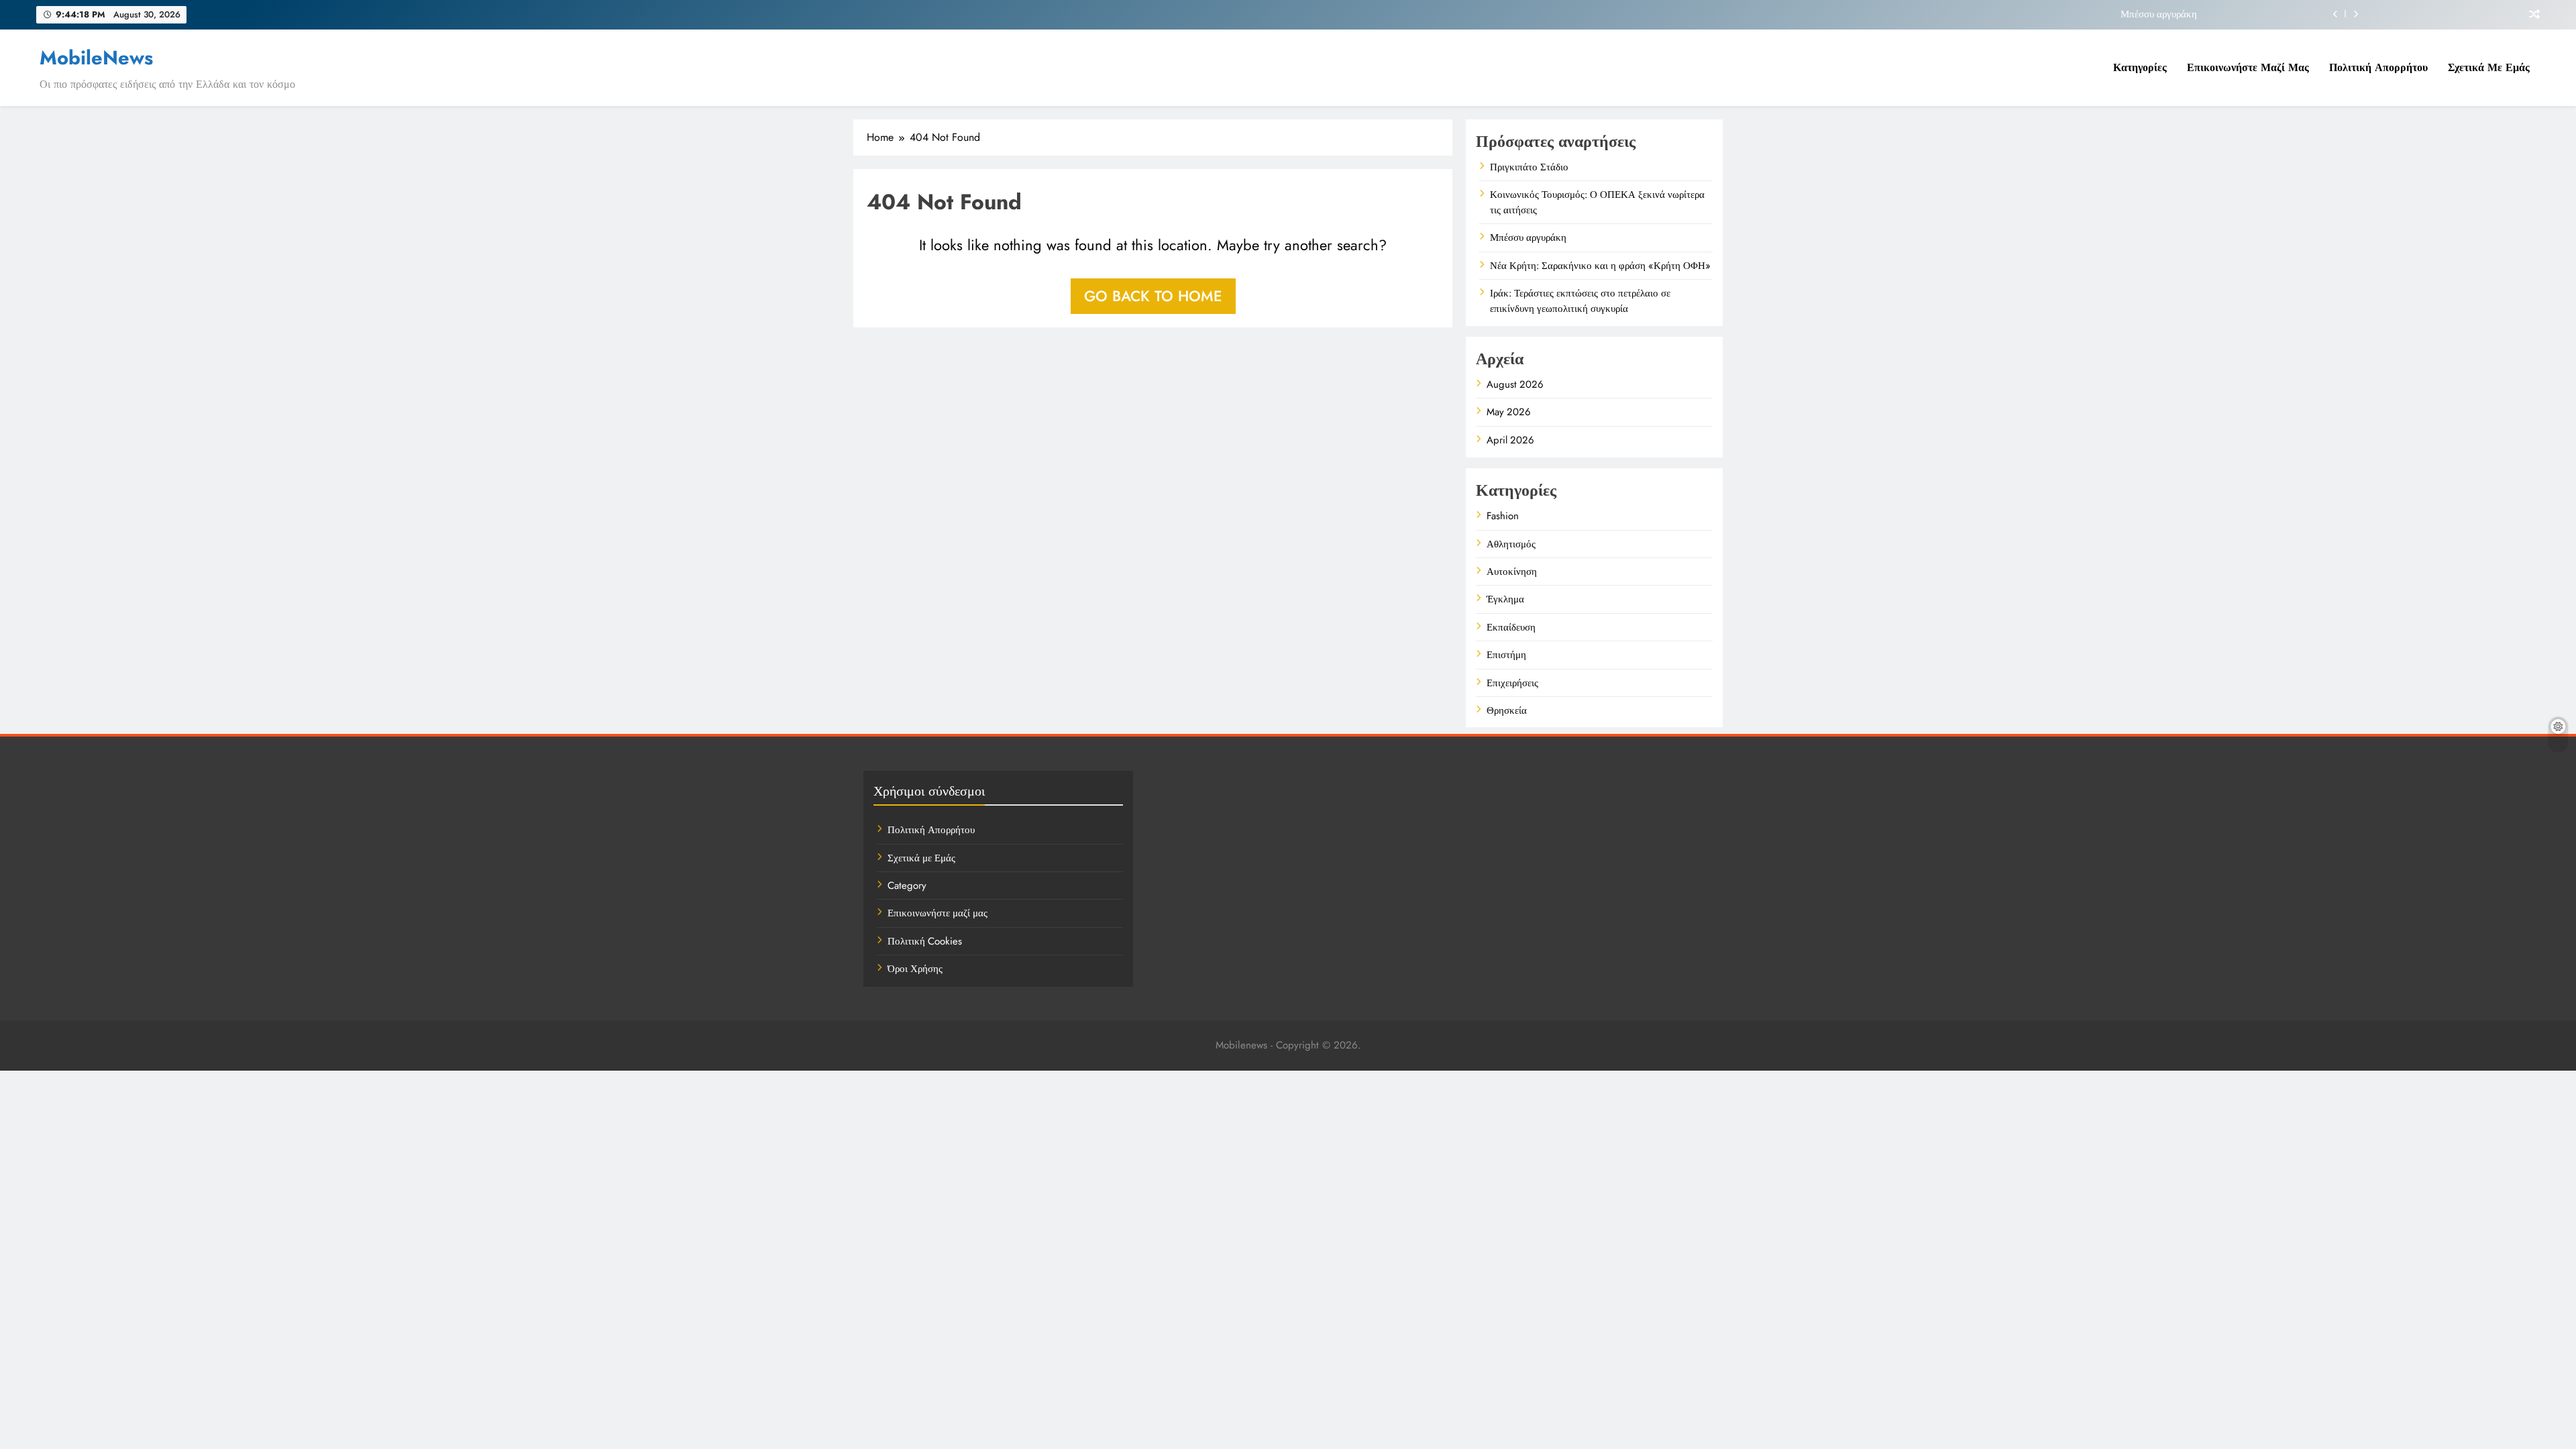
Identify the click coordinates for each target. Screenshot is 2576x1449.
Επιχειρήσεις (1512, 683)
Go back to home (1153, 296)
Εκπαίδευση (1511, 627)
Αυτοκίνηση (1512, 572)
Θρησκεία (1507, 710)
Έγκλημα (1505, 599)
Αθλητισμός (1511, 544)
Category (907, 885)
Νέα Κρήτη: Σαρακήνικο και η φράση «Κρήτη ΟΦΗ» (1600, 266)
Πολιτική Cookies (925, 941)
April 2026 (1510, 440)
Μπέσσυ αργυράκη (2159, 14)
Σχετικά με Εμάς (2489, 67)
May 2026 (1509, 412)
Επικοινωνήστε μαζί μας (2248, 67)
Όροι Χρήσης (915, 969)
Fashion (1503, 516)
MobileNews (96, 58)
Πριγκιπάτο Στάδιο (1529, 167)
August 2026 (1515, 384)
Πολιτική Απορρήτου (2378, 67)
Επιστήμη (1506, 655)
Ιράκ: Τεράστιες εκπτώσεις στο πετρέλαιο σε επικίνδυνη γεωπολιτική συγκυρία (1580, 301)
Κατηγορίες (2140, 67)
